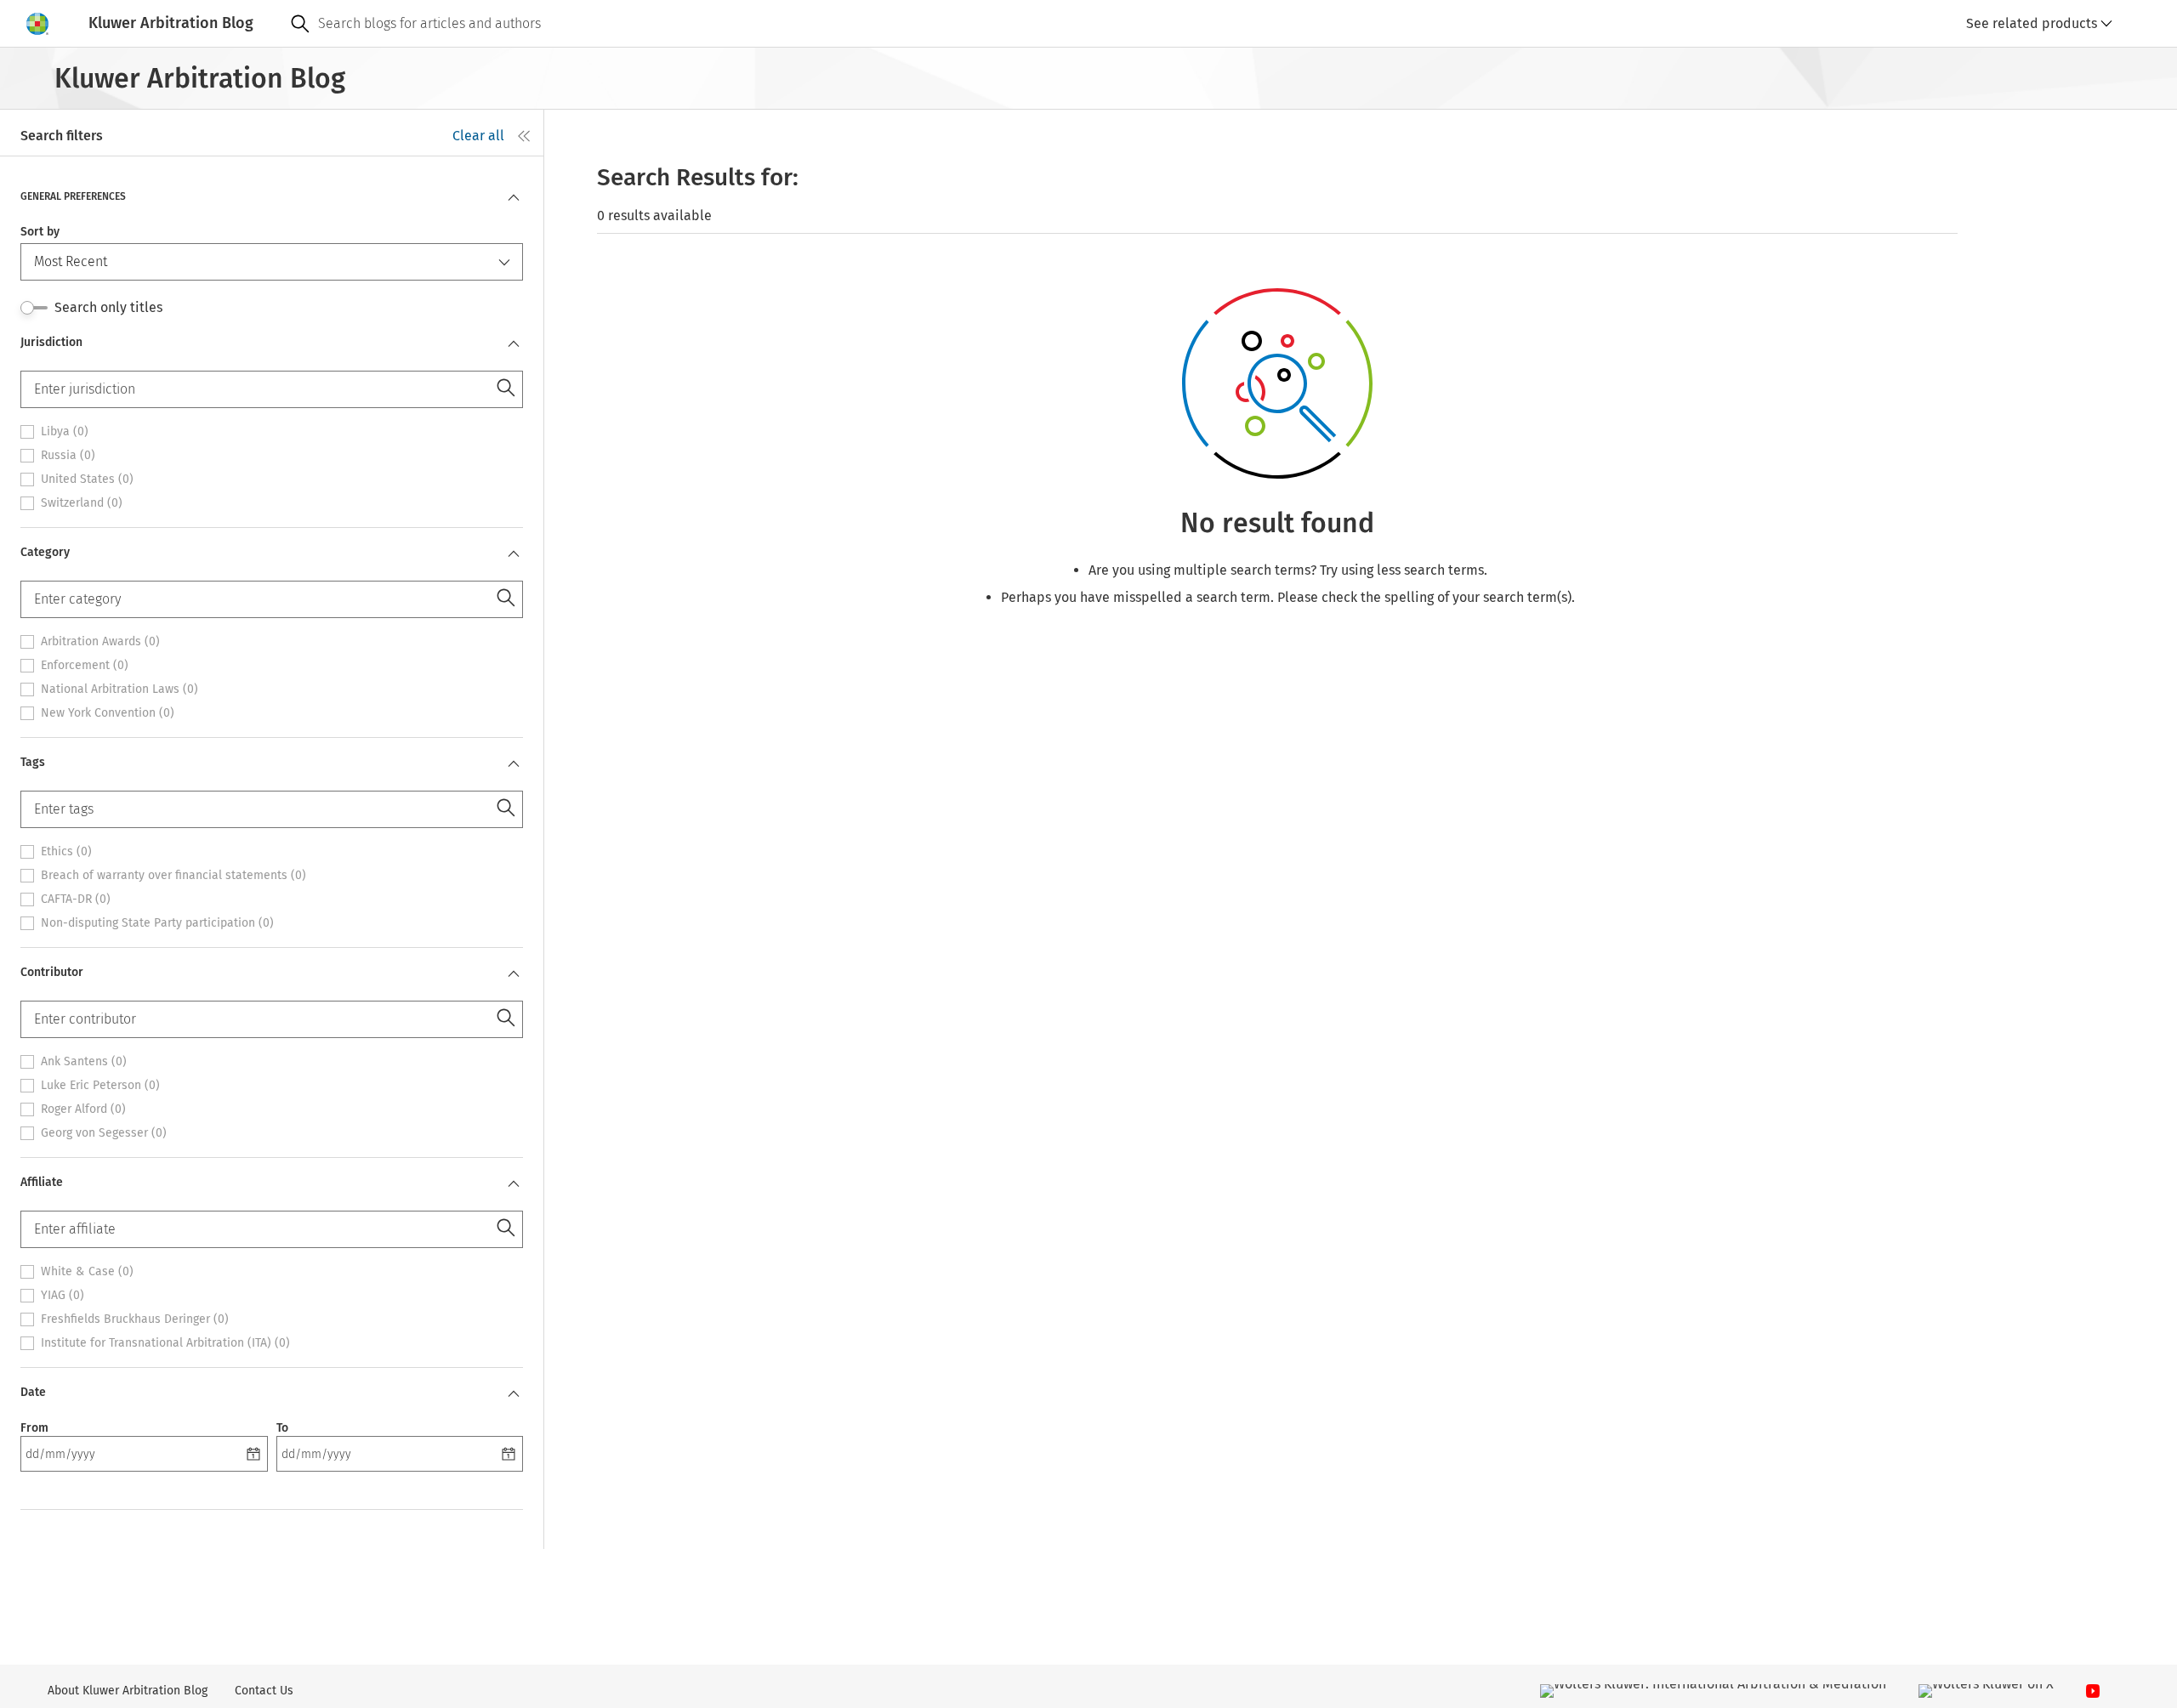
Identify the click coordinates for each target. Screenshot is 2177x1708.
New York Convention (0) (108, 713)
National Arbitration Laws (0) (119, 689)
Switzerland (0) (82, 503)
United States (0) (87, 479)
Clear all (478, 136)
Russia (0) (68, 456)
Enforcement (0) (85, 666)
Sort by (40, 232)
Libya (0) (65, 432)
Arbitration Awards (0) (100, 642)
